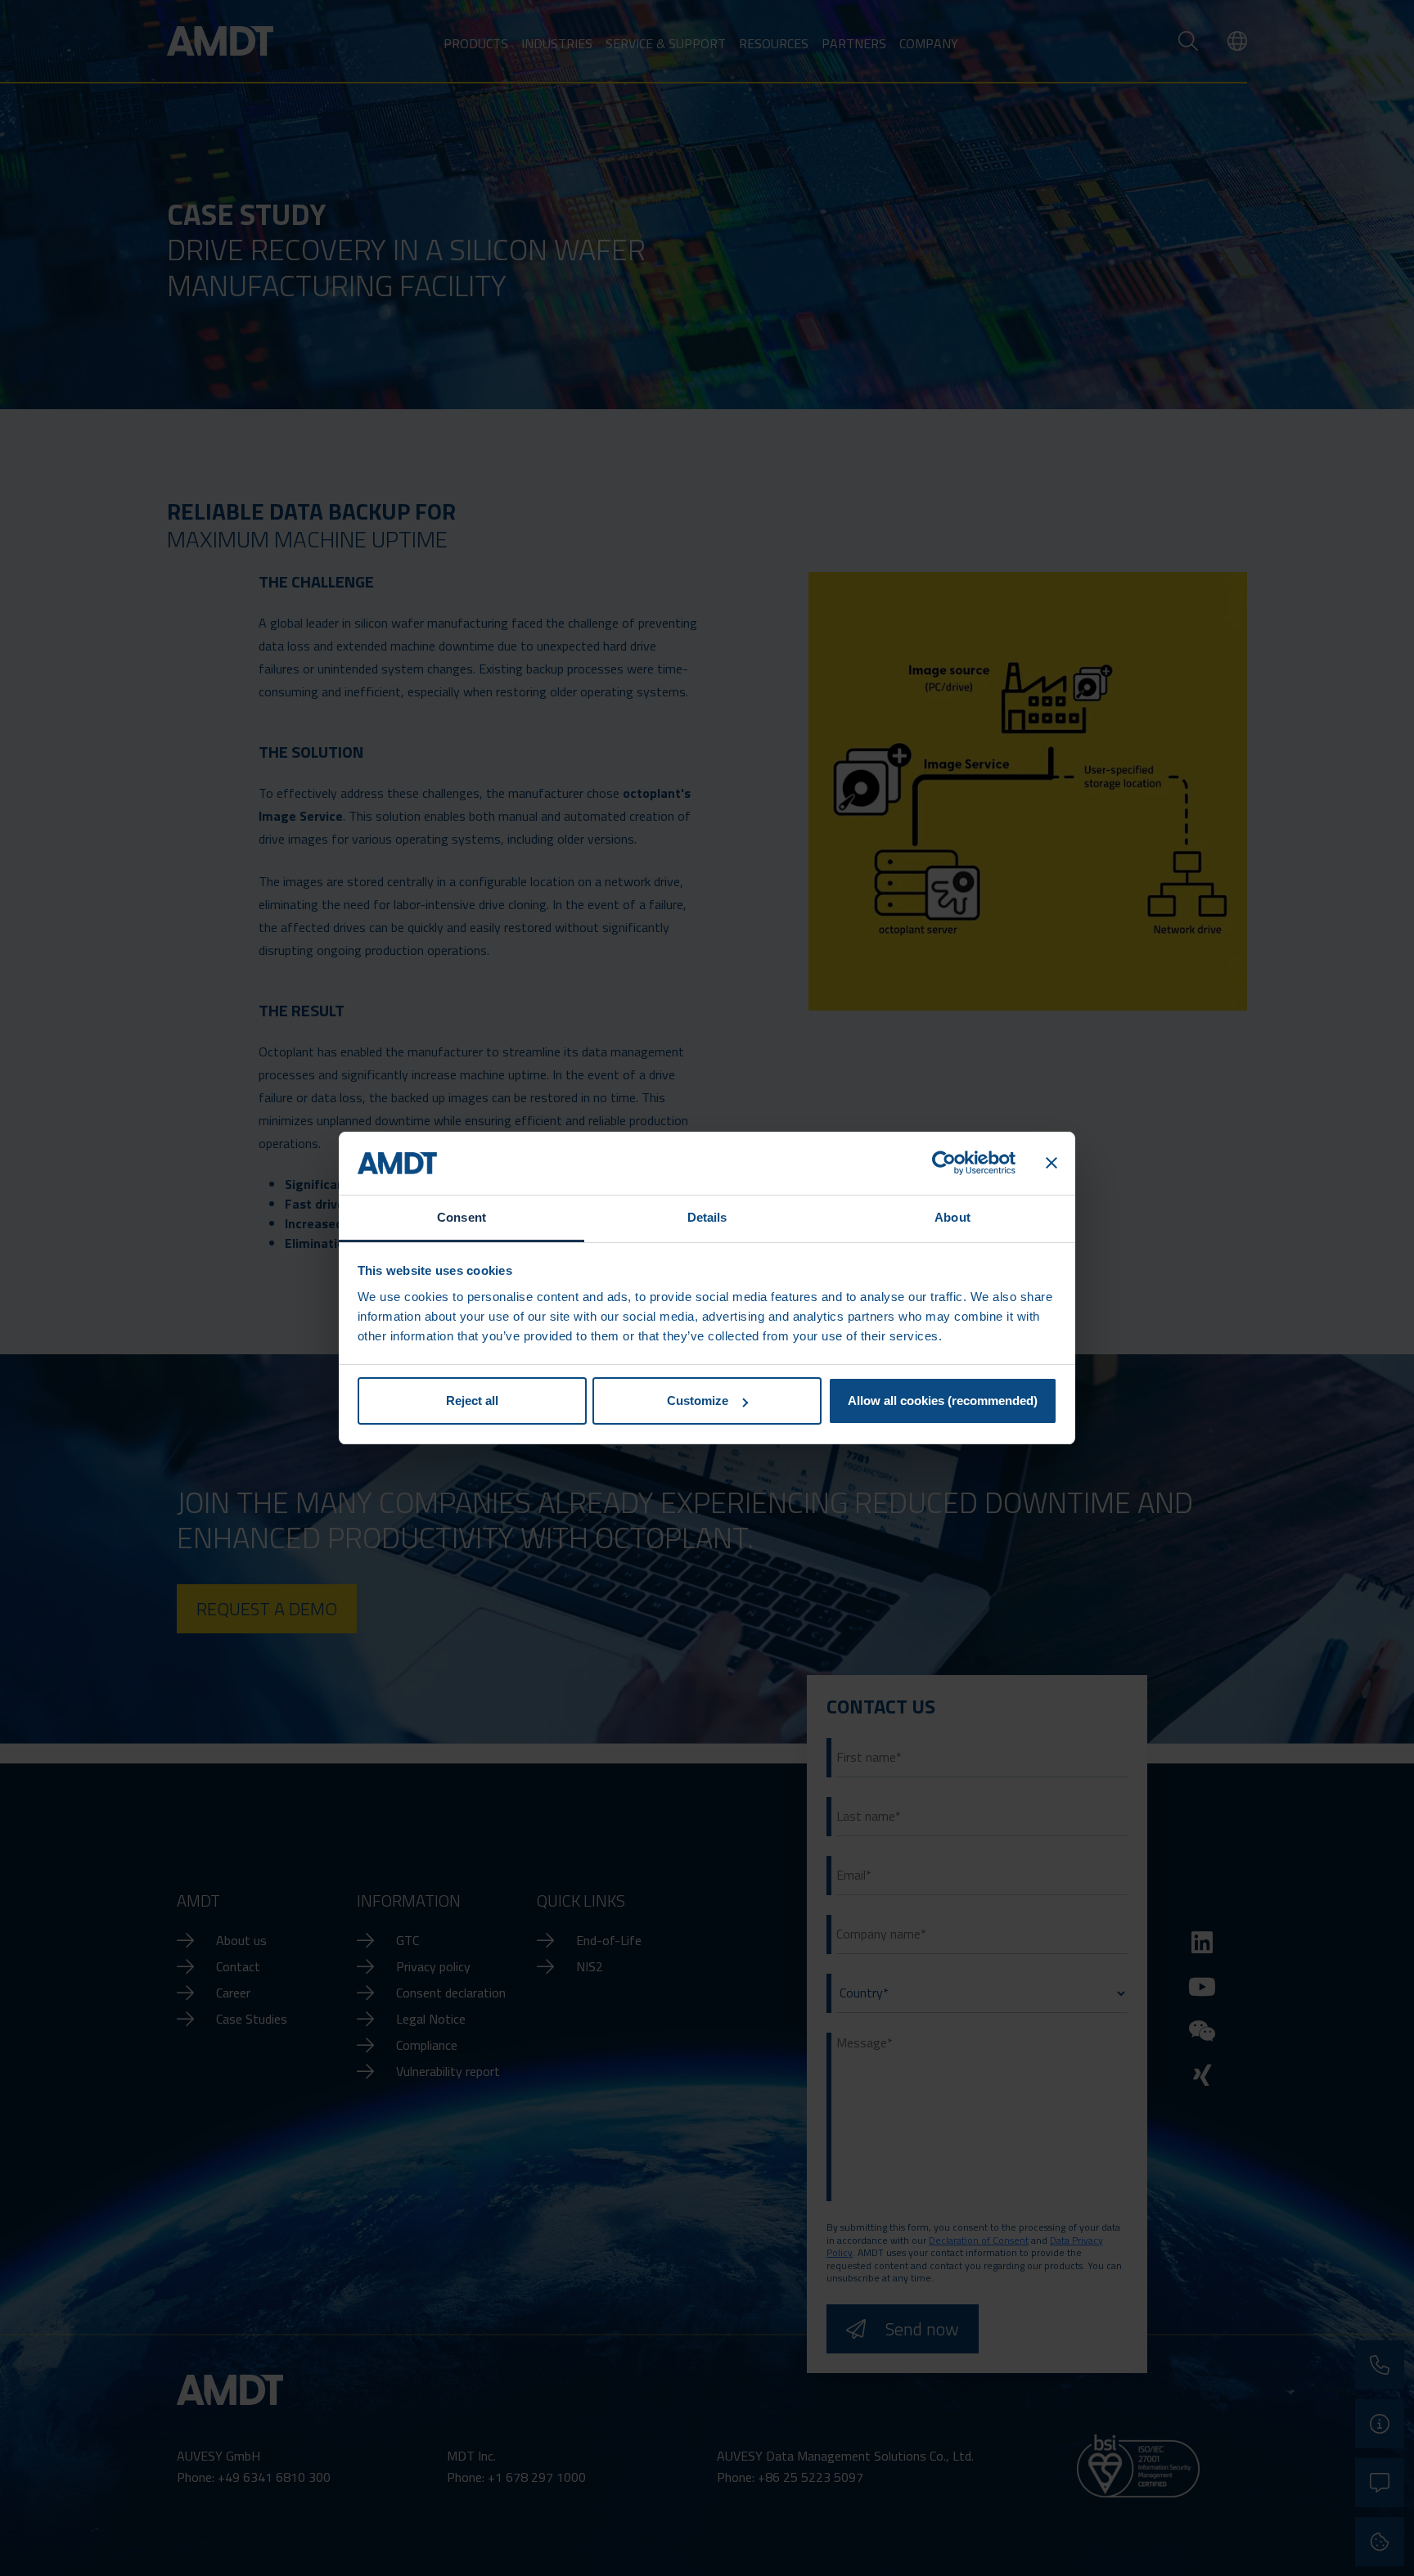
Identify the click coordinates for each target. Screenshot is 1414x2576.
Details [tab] (707, 1217)
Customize (698, 1401)
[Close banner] (1051, 1164)
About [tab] (952, 1217)
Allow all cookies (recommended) (943, 1401)
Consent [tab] (462, 1217)
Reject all (472, 1401)
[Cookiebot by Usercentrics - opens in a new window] (944, 1164)
